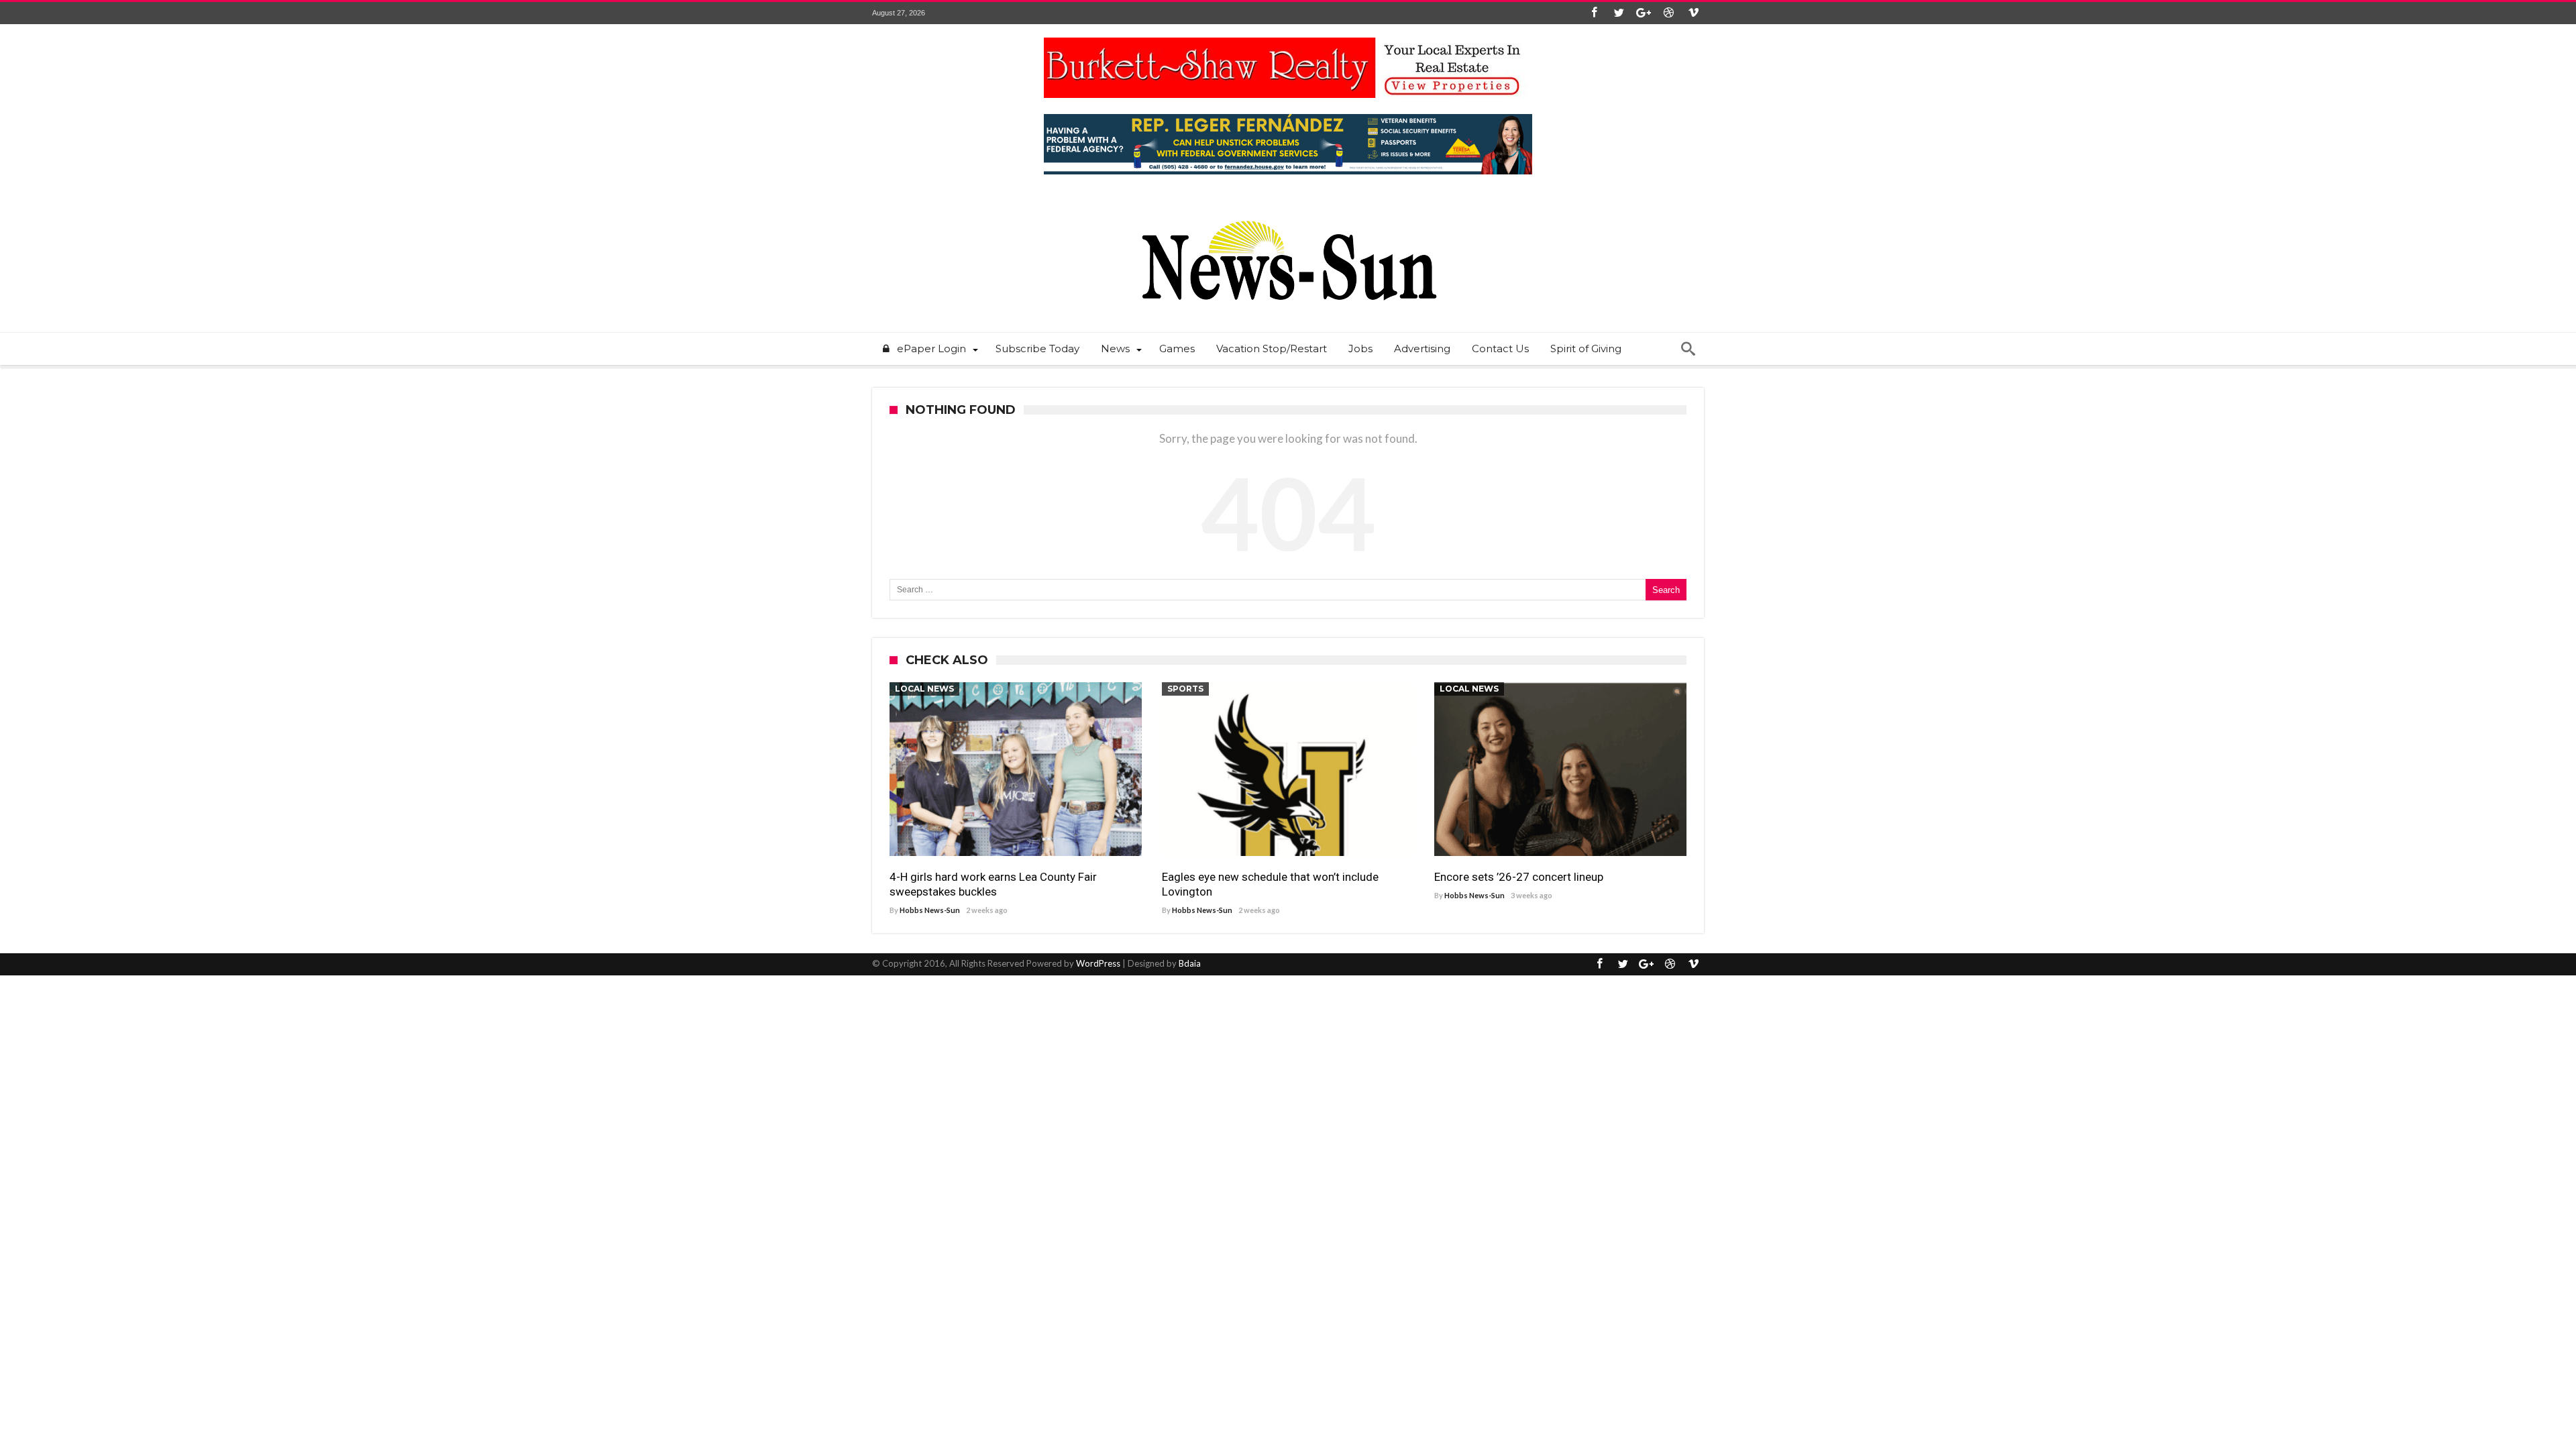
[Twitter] (1619, 13)
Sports (1185, 689)
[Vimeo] (1693, 13)
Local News (924, 689)
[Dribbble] (1668, 13)
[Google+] (1644, 13)
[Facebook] (1594, 13)
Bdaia (1190, 963)
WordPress (1098, 963)
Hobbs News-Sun (930, 910)
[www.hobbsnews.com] (1288, 211)
